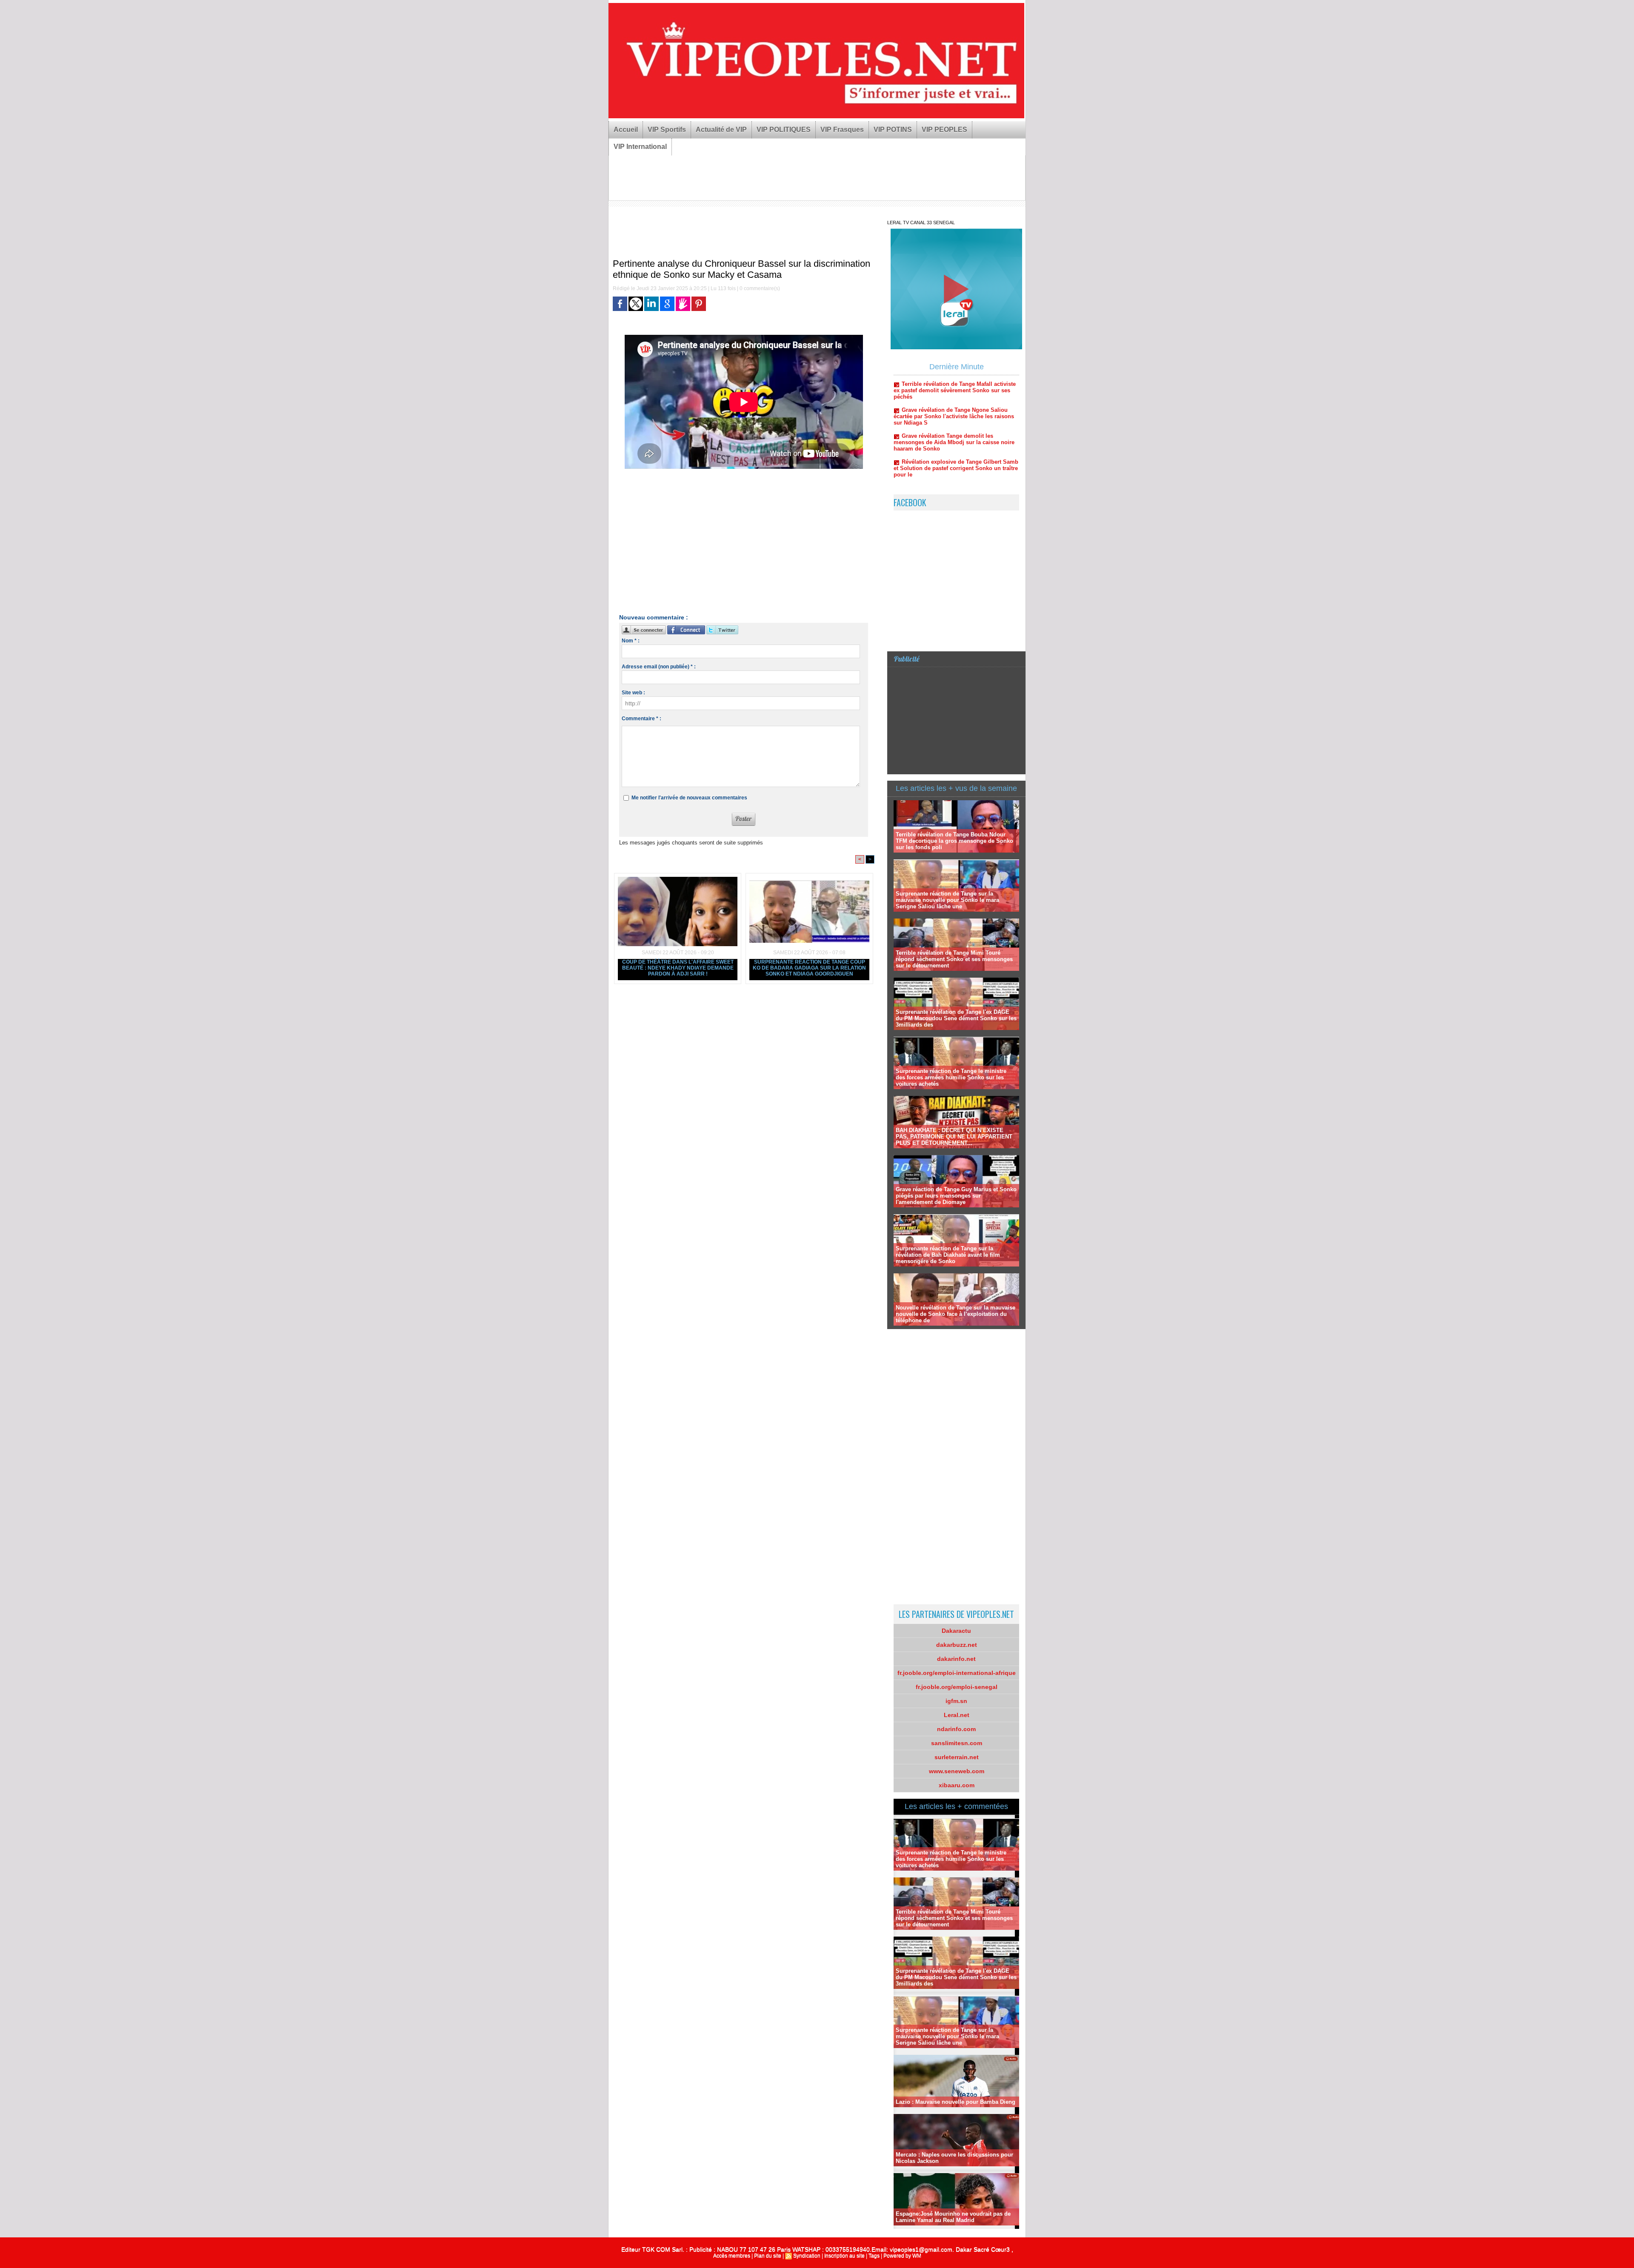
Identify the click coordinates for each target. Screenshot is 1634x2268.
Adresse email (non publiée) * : (659, 667)
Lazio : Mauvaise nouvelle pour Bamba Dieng (956, 2102)
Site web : (633, 693)
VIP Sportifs (667, 130)
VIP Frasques (842, 130)
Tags (874, 2256)
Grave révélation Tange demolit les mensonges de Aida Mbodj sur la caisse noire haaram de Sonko (954, 378)
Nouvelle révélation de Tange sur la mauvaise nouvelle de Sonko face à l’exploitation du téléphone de (956, 1314)
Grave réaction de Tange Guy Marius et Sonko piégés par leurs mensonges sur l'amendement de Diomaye (956, 1196)
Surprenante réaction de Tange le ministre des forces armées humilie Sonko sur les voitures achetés (951, 1077)
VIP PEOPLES (944, 130)
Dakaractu (956, 1631)
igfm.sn (956, 1701)
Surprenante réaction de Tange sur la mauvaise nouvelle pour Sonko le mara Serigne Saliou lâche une (947, 900)
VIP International (640, 147)
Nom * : (631, 641)
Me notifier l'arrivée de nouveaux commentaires (689, 798)
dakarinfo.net (956, 1659)
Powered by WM (902, 2256)
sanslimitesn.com (957, 1743)
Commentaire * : (641, 719)
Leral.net (957, 1715)
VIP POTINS (893, 130)
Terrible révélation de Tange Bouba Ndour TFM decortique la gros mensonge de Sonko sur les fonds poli (954, 841)
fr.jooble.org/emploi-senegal (957, 1687)
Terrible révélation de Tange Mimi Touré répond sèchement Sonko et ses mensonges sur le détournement (954, 959)
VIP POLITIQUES (784, 130)
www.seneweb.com (957, 1771)
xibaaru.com (957, 1785)
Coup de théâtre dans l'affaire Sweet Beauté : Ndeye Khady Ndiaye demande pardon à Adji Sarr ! (678, 968)
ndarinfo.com (956, 1729)
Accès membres (732, 2256)
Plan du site (768, 2256)
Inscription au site (844, 2256)
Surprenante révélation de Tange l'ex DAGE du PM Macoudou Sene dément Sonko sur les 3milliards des (956, 1018)
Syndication (807, 2256)
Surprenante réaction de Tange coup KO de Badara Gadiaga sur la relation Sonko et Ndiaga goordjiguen (809, 968)
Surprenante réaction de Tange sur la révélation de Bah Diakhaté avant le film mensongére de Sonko (948, 1255)
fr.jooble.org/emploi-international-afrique (957, 1673)
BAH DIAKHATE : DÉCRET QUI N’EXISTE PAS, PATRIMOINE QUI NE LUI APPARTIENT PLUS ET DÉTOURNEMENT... (954, 1137)
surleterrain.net (957, 1757)
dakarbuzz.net (957, 1645)
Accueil (626, 130)
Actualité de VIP (721, 130)
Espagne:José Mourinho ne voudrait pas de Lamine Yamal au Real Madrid (953, 2217)
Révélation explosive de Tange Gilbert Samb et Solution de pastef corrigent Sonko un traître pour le (956, 404)
